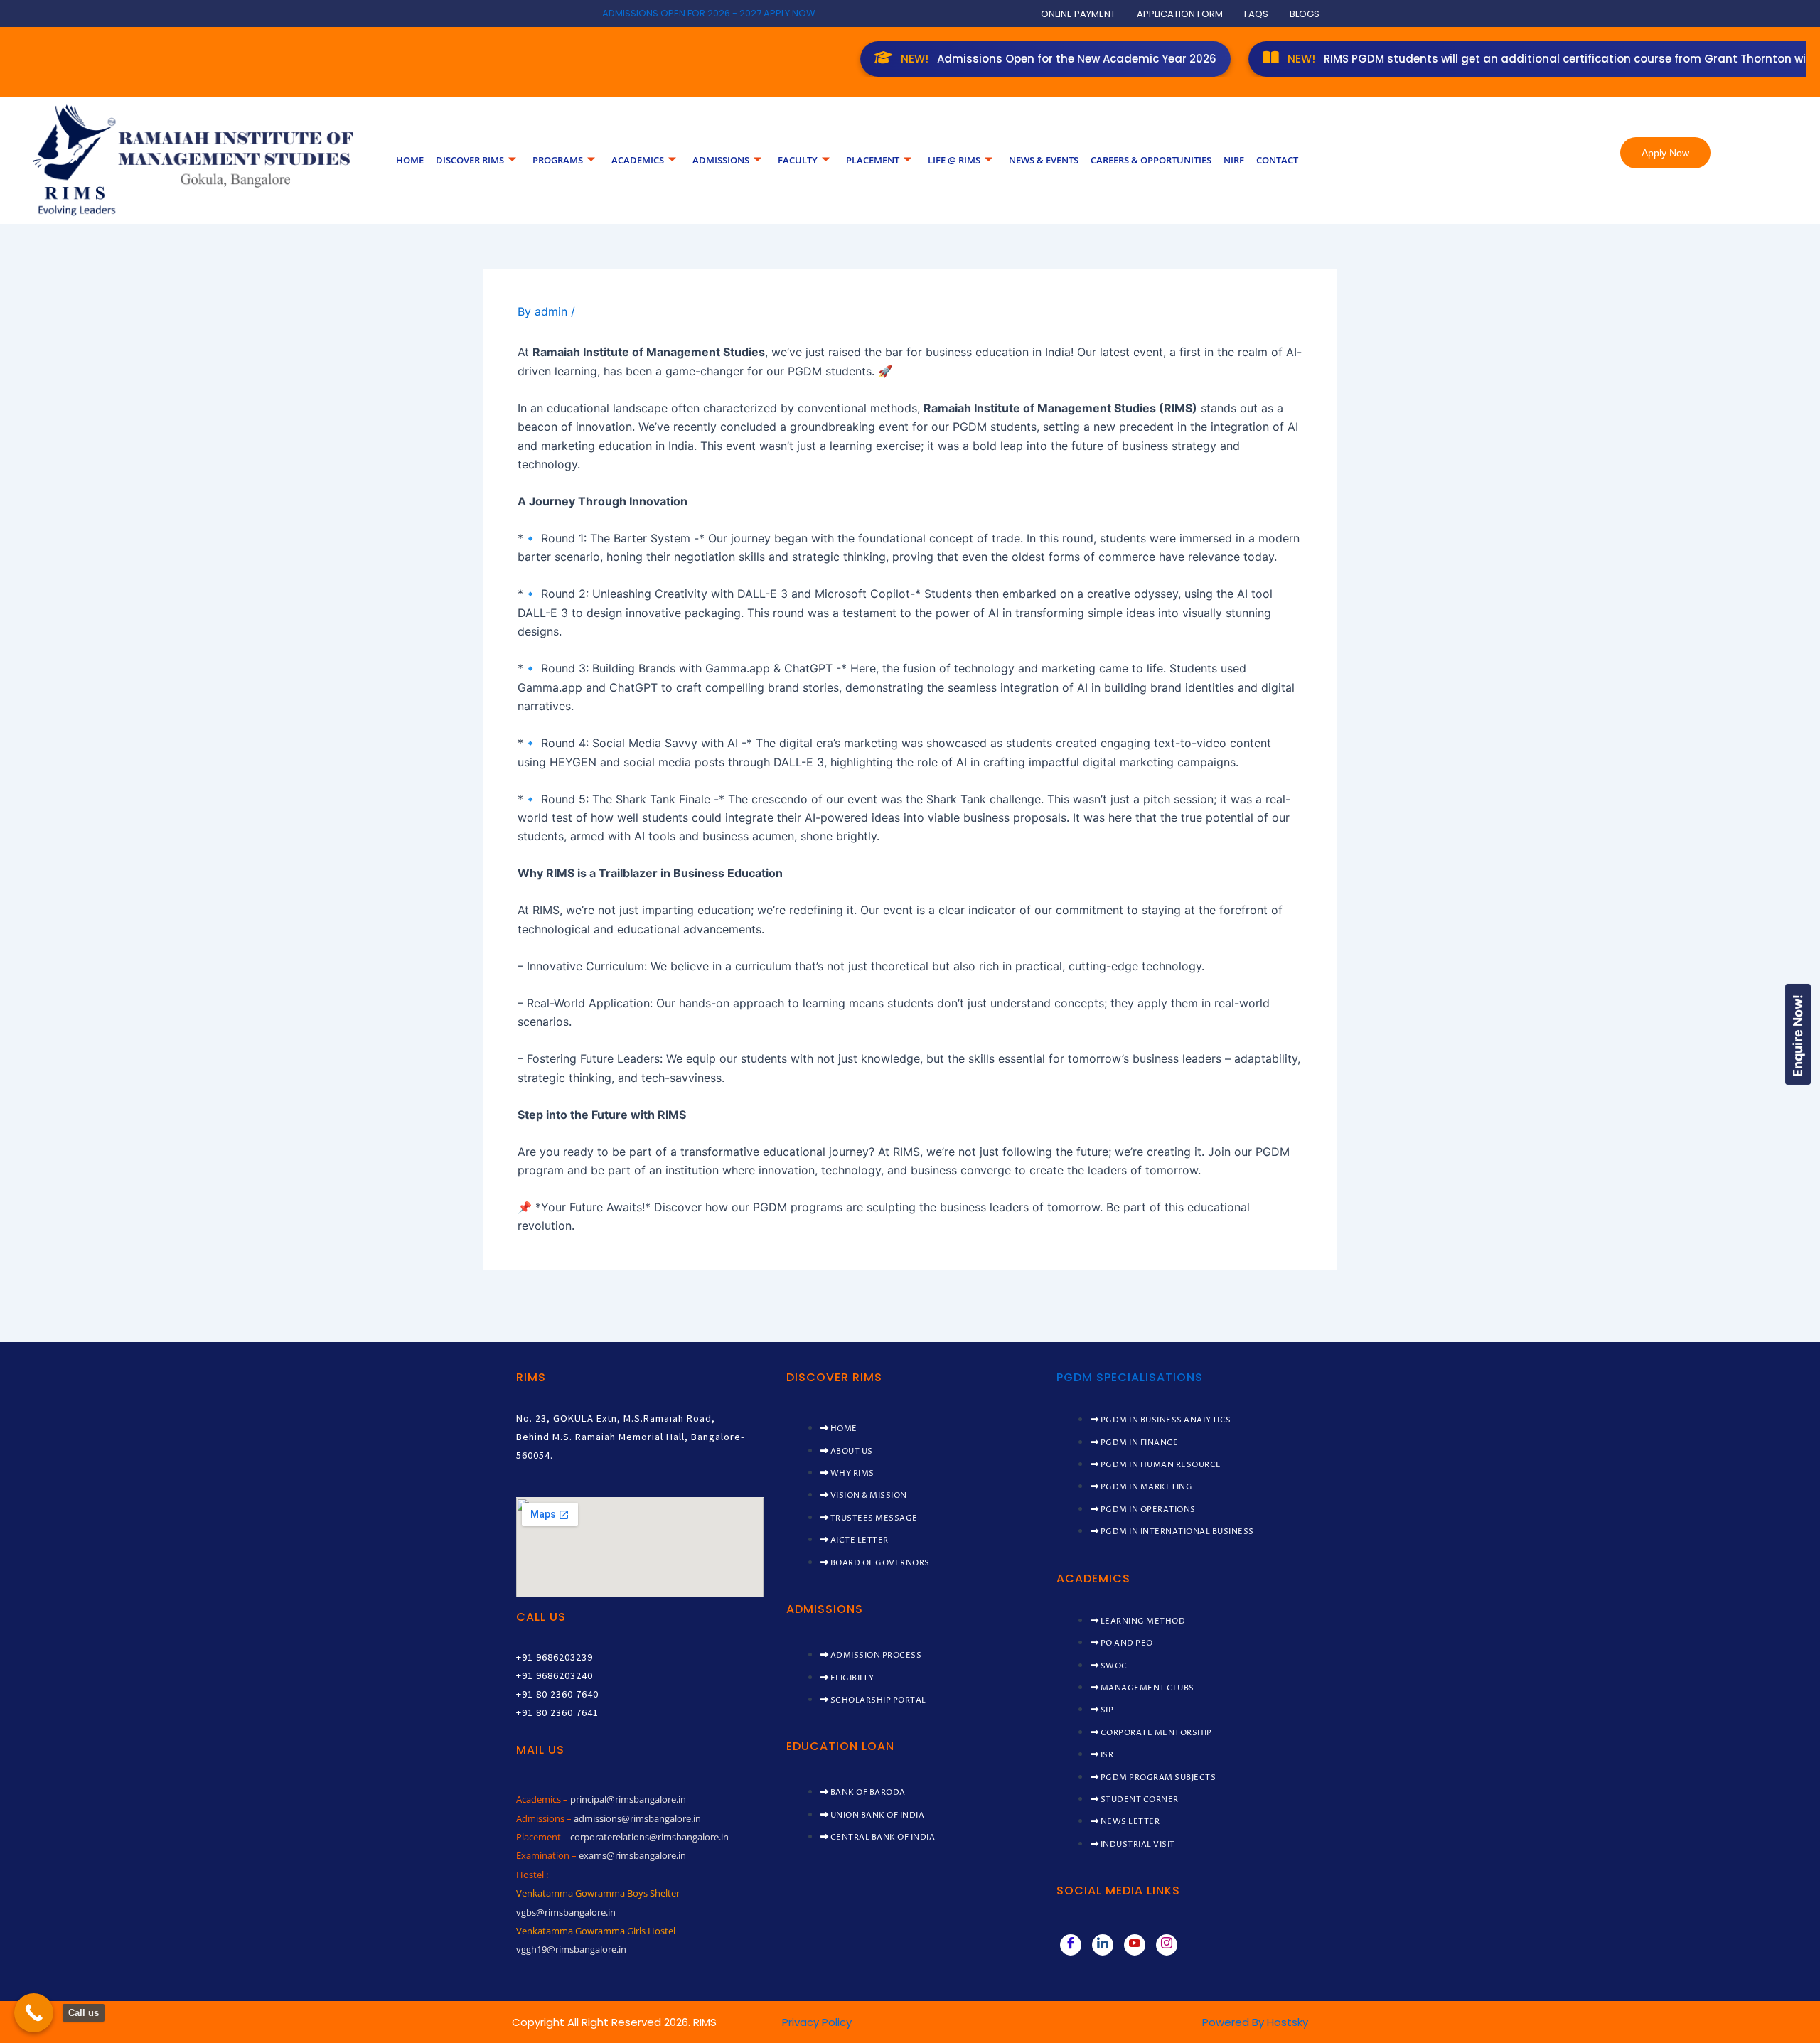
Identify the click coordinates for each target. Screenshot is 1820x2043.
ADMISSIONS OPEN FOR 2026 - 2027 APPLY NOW (709, 13)
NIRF (1234, 160)
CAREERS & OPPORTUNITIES (1151, 160)
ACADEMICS (638, 160)
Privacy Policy (817, 2022)
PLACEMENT (873, 160)
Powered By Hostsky (1255, 2022)
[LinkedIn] (1103, 1945)
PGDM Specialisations (1130, 1377)
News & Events (1044, 160)
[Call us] (34, 2013)
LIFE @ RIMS (954, 160)
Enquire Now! (1798, 1036)
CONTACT (1277, 160)
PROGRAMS (558, 160)
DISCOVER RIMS (470, 160)
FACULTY (798, 160)
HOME (410, 160)
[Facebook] (1071, 1945)
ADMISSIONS (721, 160)
